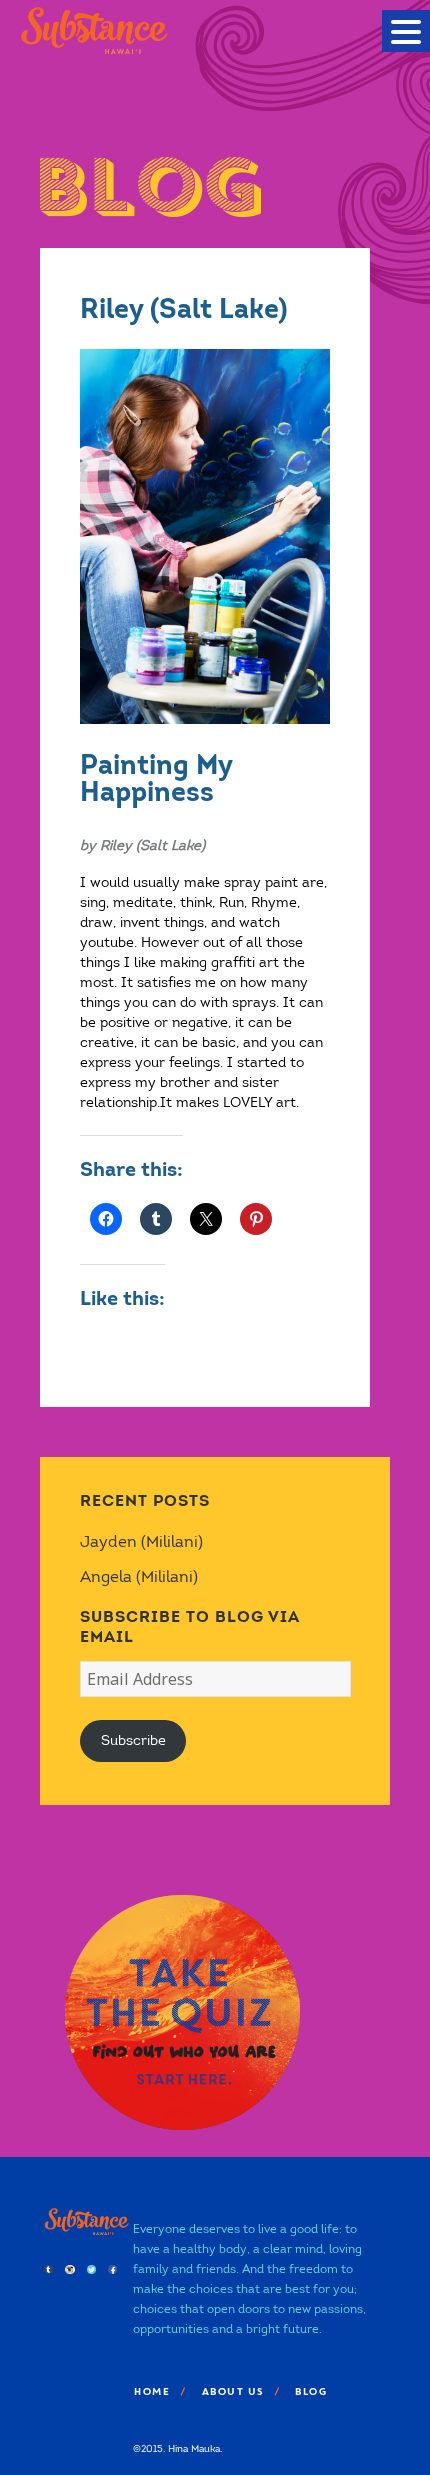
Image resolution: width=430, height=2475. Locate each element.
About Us (232, 2391)
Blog (310, 2391)
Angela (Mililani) (139, 1576)
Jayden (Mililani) (141, 1541)
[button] (406, 31)
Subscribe (133, 1740)
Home (151, 2391)
